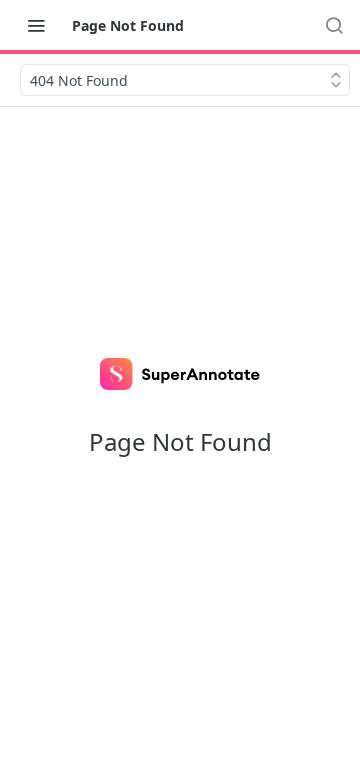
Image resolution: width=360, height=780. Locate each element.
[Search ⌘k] (334, 25)
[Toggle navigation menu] (36, 25)
